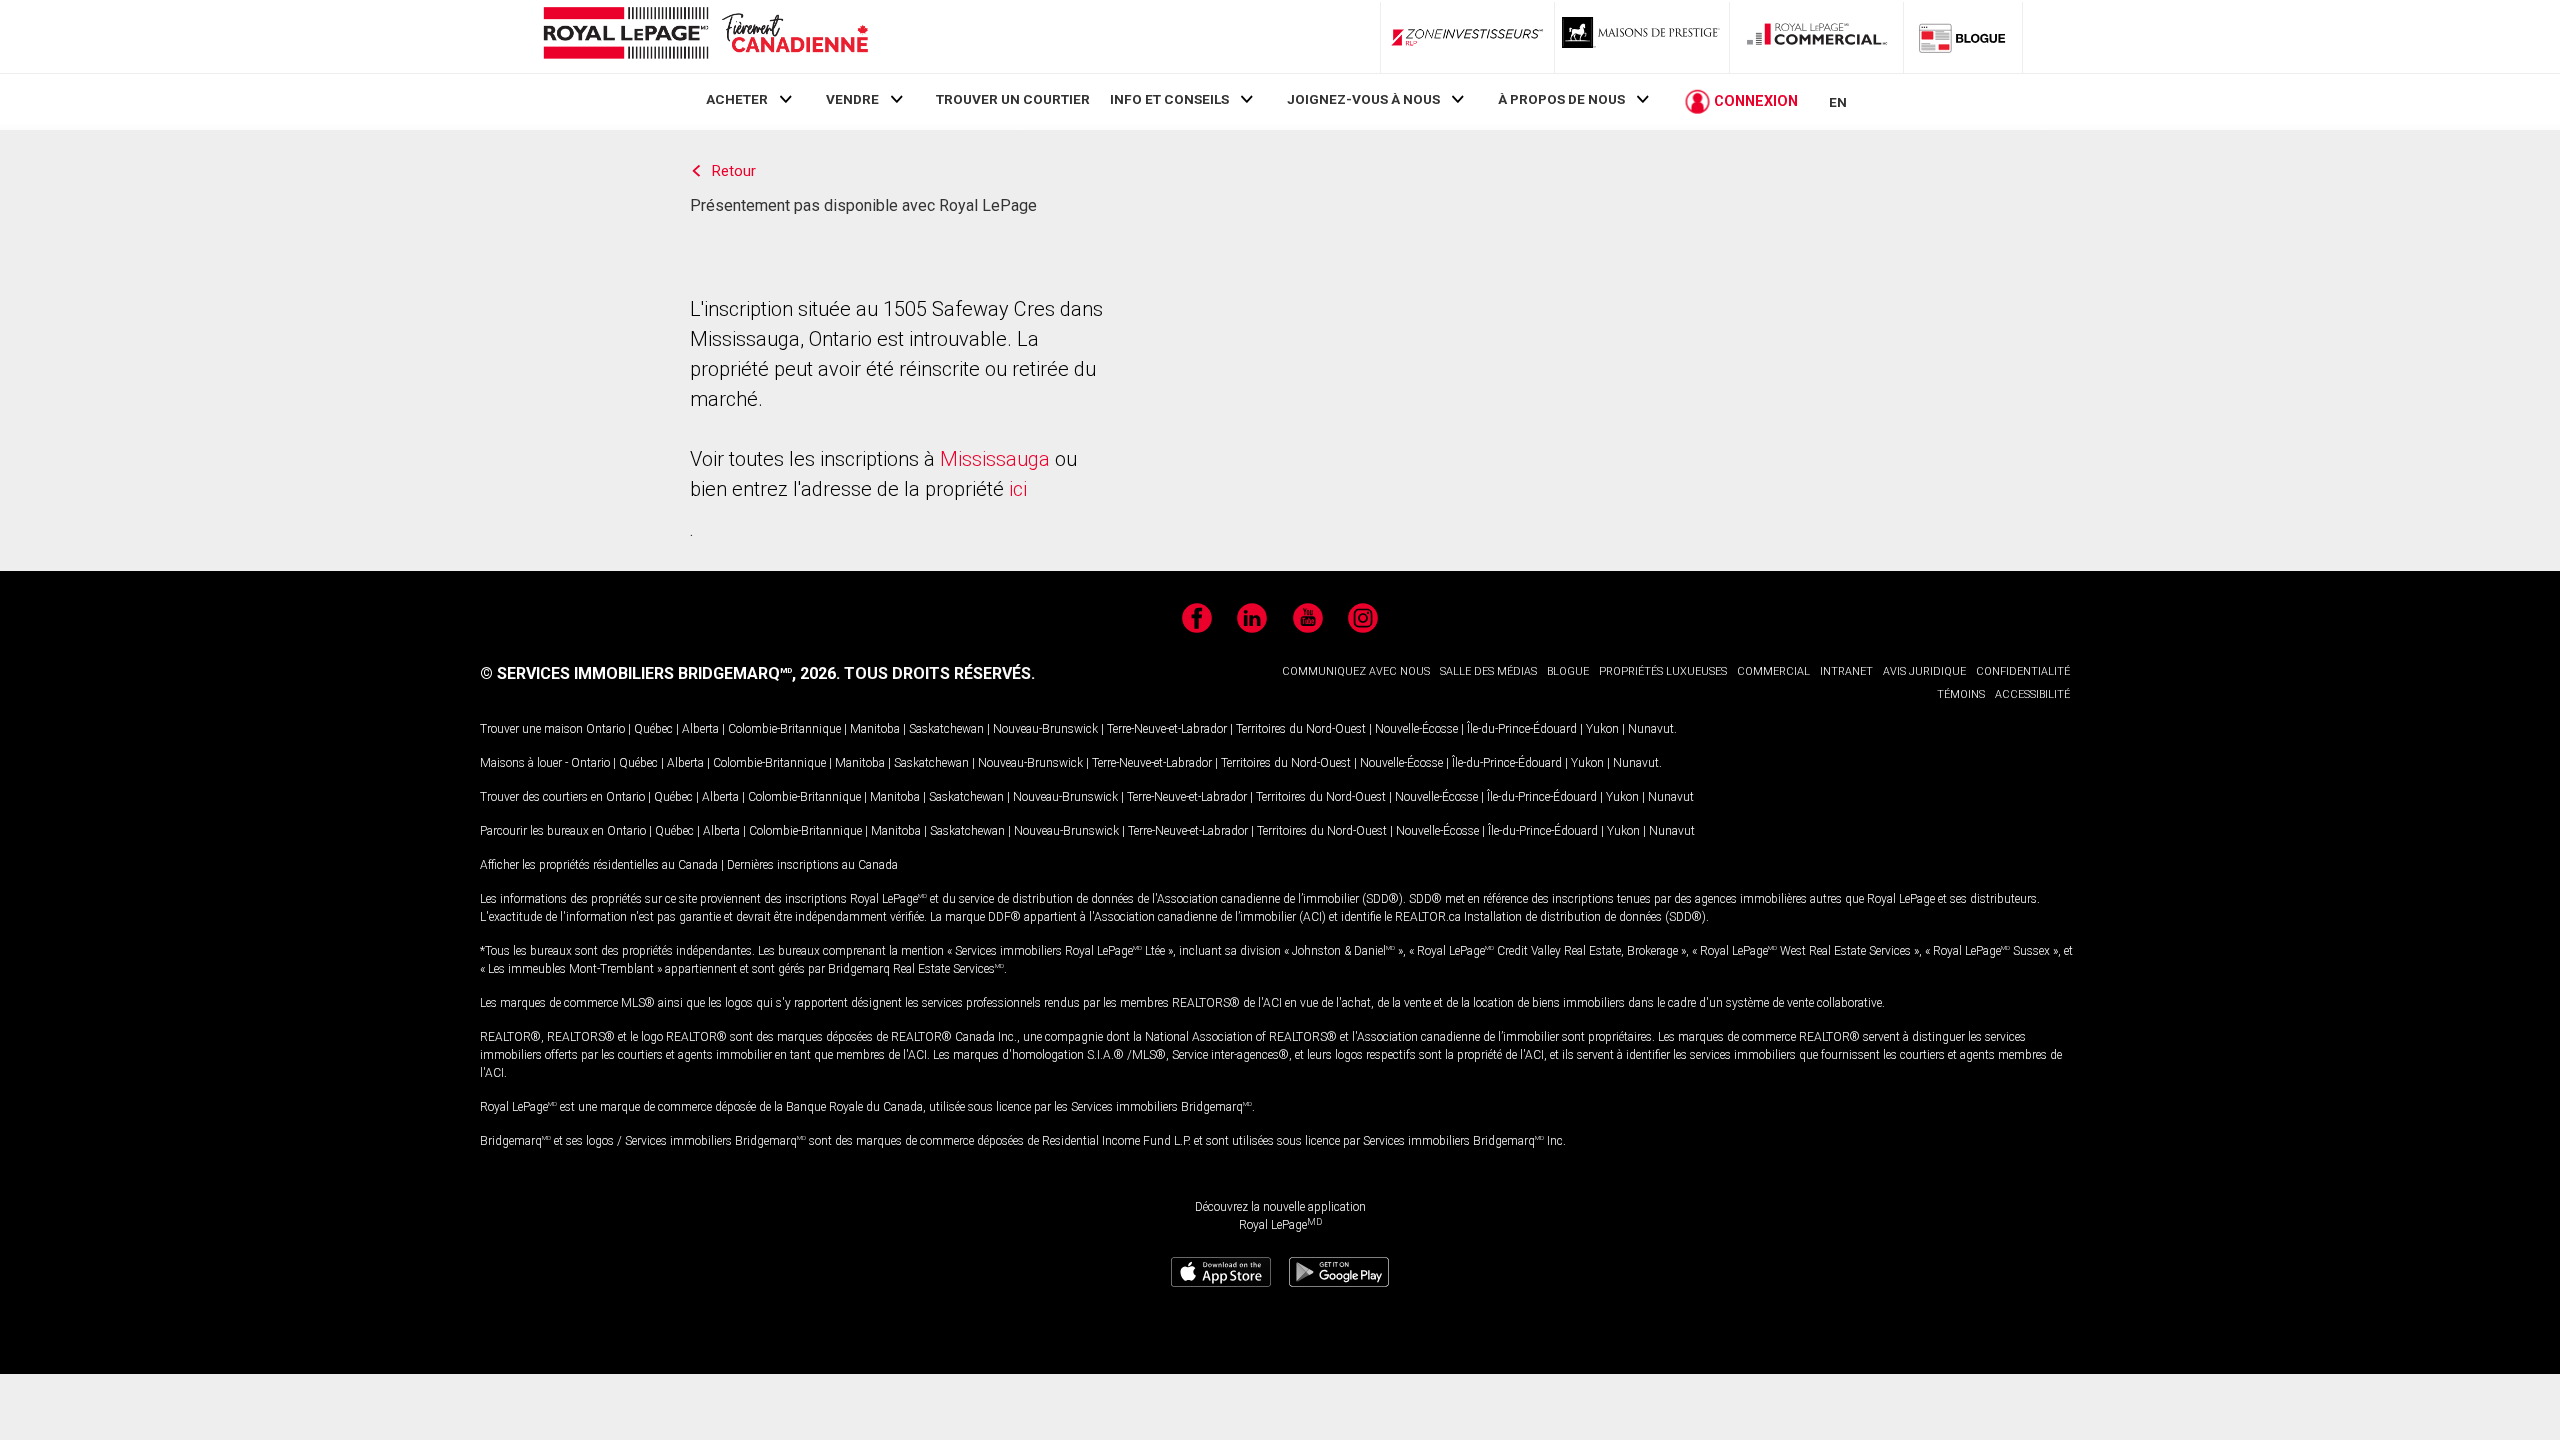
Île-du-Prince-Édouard (1522, 729)
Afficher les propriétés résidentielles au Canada (599, 865)
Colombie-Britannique (784, 729)
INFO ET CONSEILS (1169, 99)
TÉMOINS (1961, 694)
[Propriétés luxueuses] (1642, 37)
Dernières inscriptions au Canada (812, 865)
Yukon (1602, 729)
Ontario (605, 729)
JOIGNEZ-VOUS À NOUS (1363, 99)
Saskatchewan (946, 729)
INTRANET (1846, 671)
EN (1838, 102)
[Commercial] (1817, 37)
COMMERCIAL (1773, 671)
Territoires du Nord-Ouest (1301, 729)
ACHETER (737, 99)
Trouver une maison (531, 729)
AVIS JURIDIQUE (1924, 671)
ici (1018, 489)
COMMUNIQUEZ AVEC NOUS (1356, 671)
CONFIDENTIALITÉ (2023, 671)
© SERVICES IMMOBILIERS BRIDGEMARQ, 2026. (660, 673)
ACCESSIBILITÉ (2032, 694)
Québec (653, 729)
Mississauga (995, 459)
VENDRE (852, 99)
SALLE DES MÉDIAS (1488, 671)
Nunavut (1651, 729)
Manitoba (875, 729)
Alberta (700, 729)
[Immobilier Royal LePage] (705, 36)
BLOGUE (1568, 671)
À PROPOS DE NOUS (1561, 99)
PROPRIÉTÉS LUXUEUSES (1663, 671)
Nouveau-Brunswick (1045, 729)
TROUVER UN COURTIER (1013, 99)
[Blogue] (1963, 37)
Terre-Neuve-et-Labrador (1167, 729)
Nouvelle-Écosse (1416, 729)
